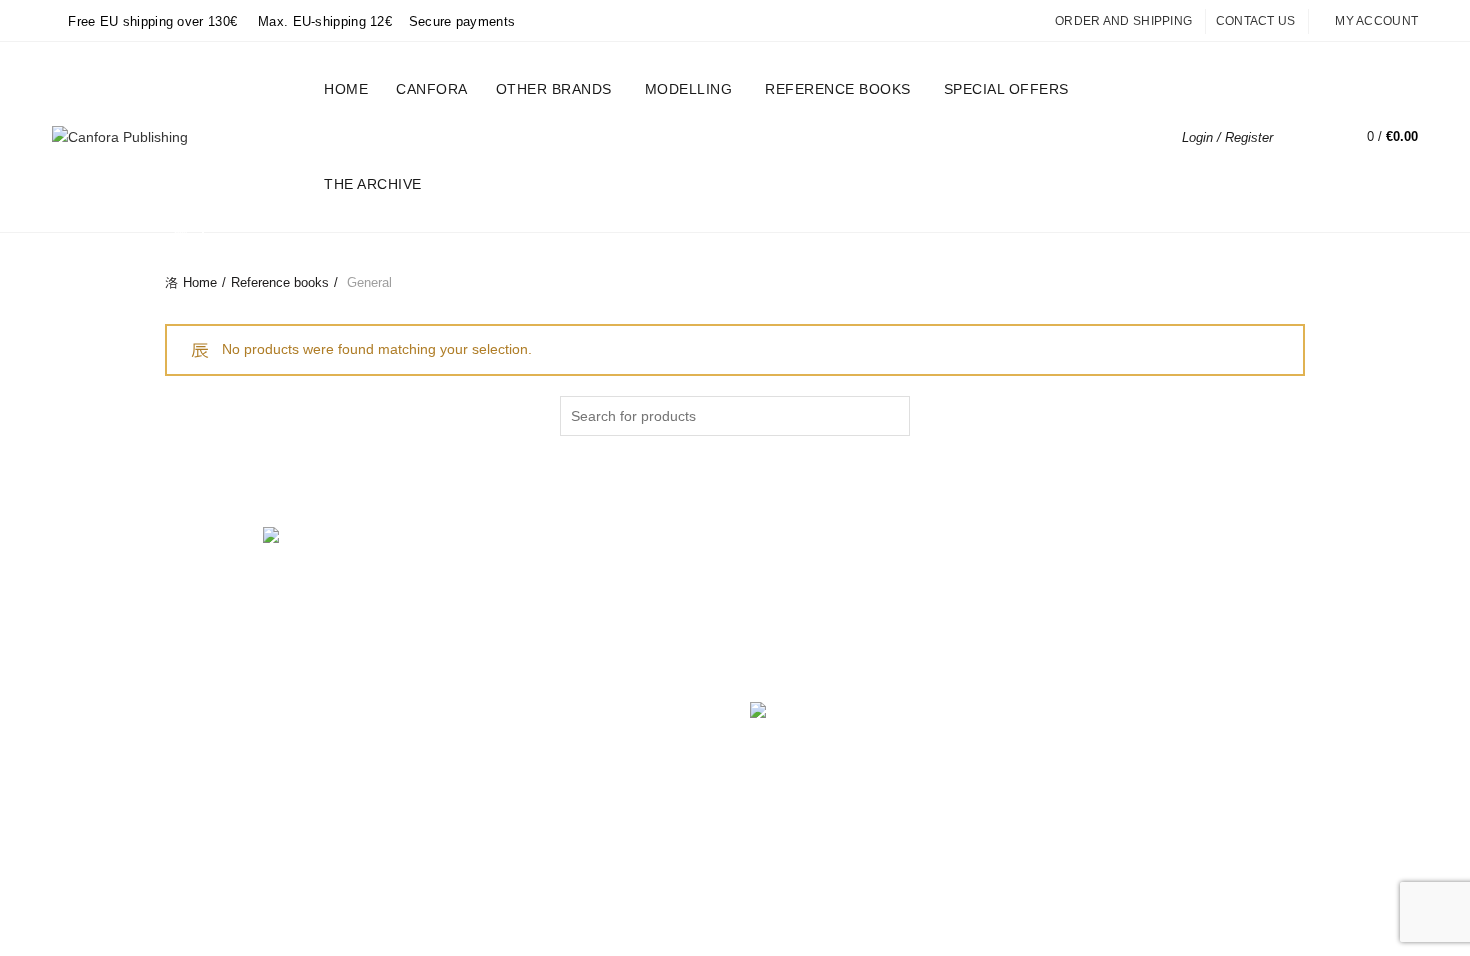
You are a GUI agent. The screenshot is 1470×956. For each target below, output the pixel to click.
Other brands (554, 89)
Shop (474, 642)
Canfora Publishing (700, 822)
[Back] (190, 234)
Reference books (838, 89)
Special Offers (1013, 80)
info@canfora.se (873, 661)
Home (346, 89)
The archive (373, 184)
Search (890, 416)
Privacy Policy (501, 584)
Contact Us (493, 700)
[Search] (1303, 137)
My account (1376, 21)
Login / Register (1227, 137)
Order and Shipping (1123, 21)
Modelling (689, 89)
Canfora (432, 89)
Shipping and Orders (523, 613)
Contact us (1256, 21)
